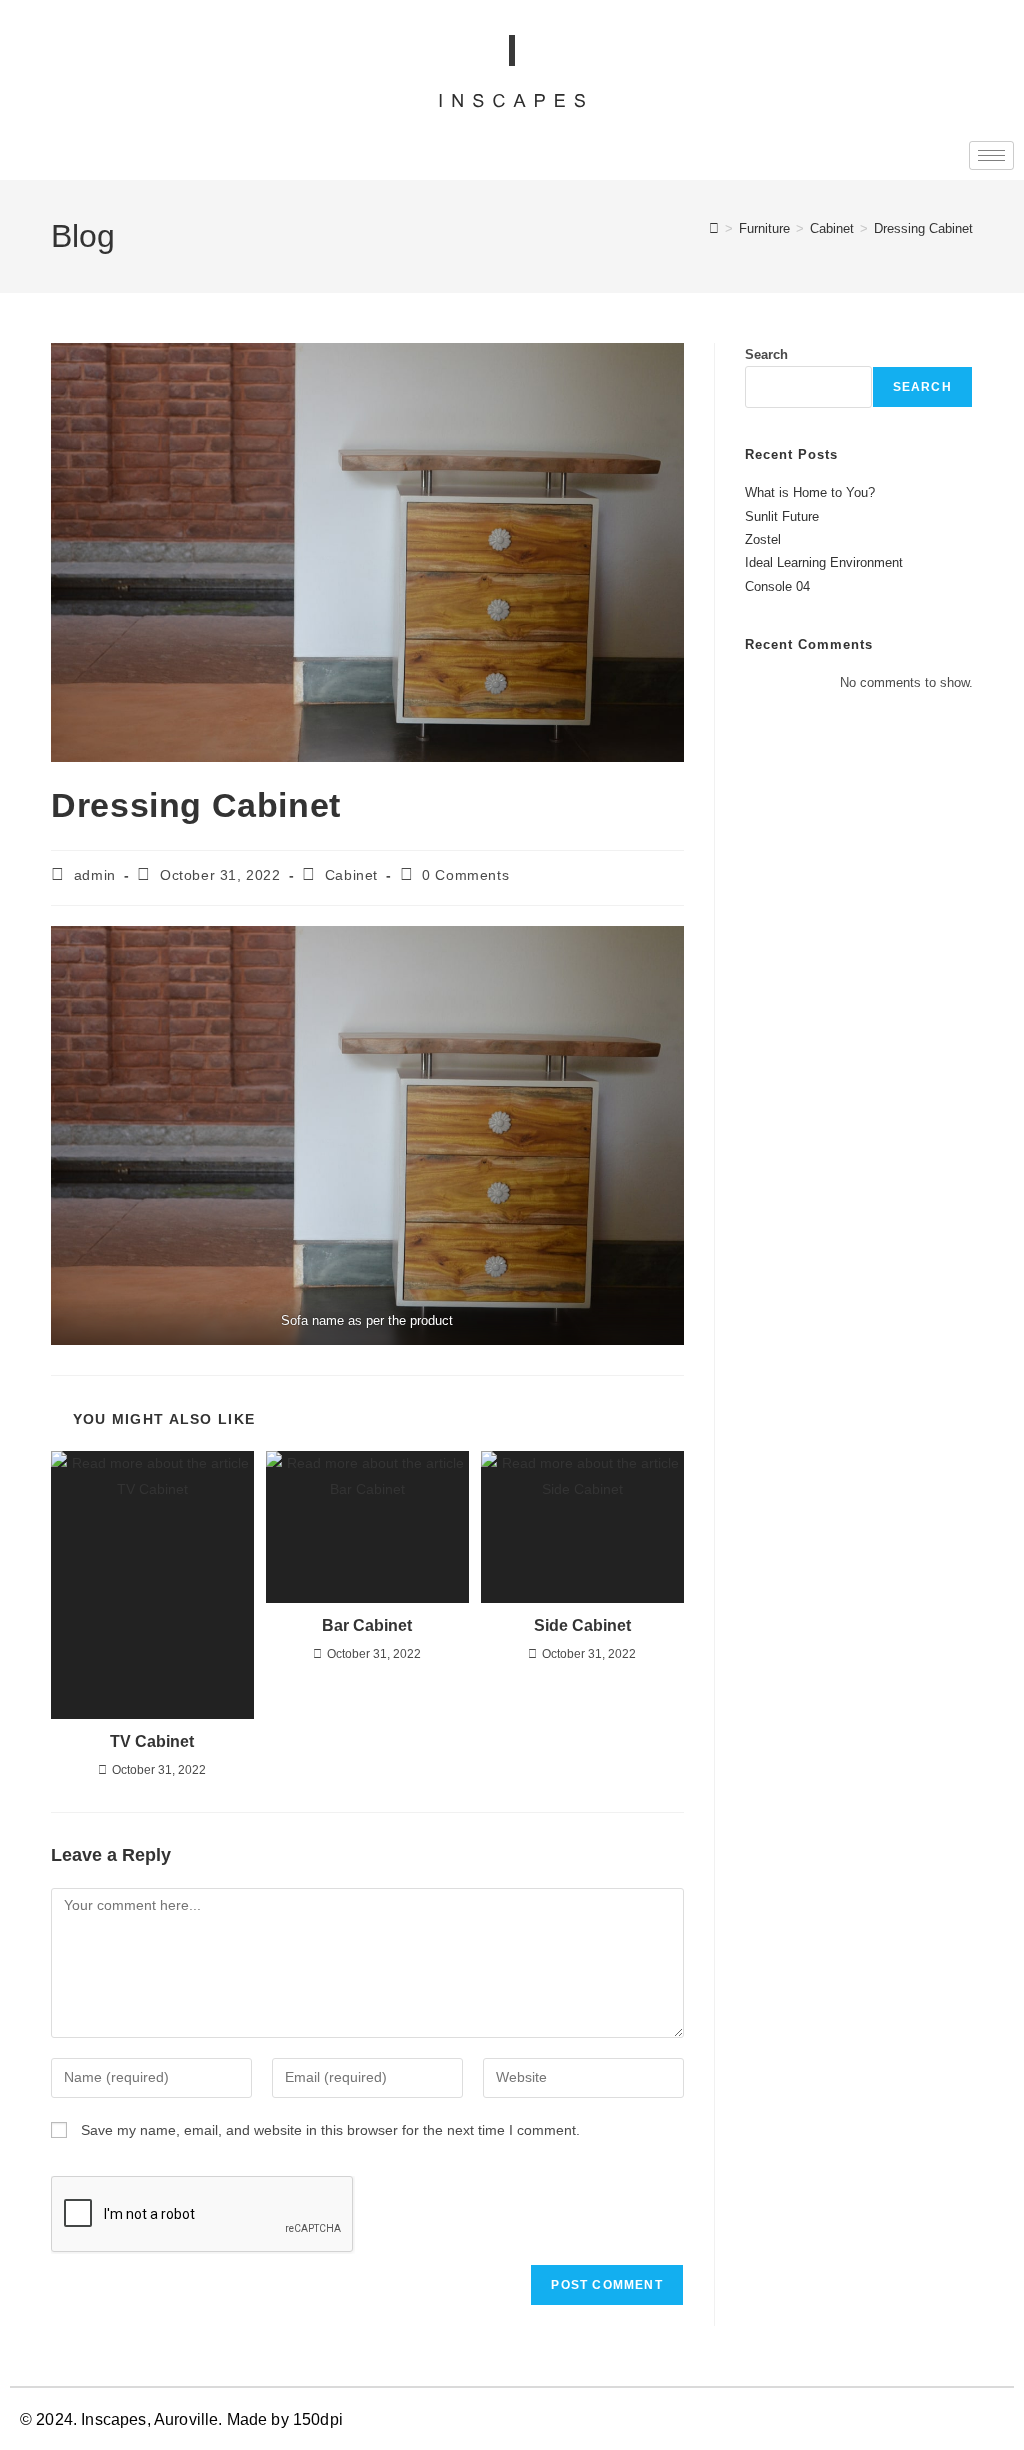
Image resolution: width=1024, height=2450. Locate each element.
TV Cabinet (152, 1741)
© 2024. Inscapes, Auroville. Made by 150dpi (181, 2419)
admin (95, 875)
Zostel (763, 539)
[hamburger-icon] (991, 155)
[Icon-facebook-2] (968, 2421)
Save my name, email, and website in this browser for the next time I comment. (330, 2130)
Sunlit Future (782, 516)
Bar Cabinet (367, 1625)
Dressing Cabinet (923, 228)
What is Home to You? (810, 492)
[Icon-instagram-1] (995, 2421)
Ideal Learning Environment (824, 562)
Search (766, 354)
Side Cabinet (582, 1625)
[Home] (714, 228)
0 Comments (465, 875)
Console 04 (777, 586)
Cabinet (351, 875)
